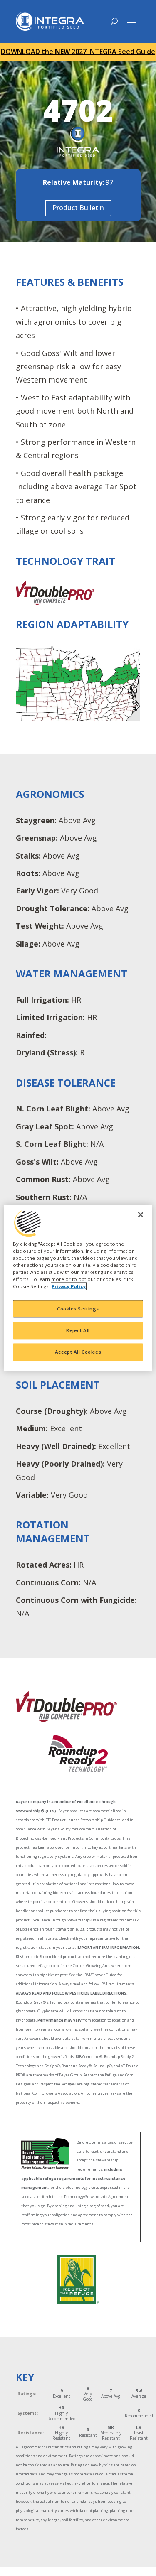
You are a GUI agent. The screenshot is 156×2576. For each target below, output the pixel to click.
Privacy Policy (69, 1287)
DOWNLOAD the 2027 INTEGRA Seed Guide (78, 52)
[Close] (141, 1214)
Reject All (78, 1331)
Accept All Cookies (78, 1352)
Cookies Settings (78, 1309)
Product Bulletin (78, 208)
